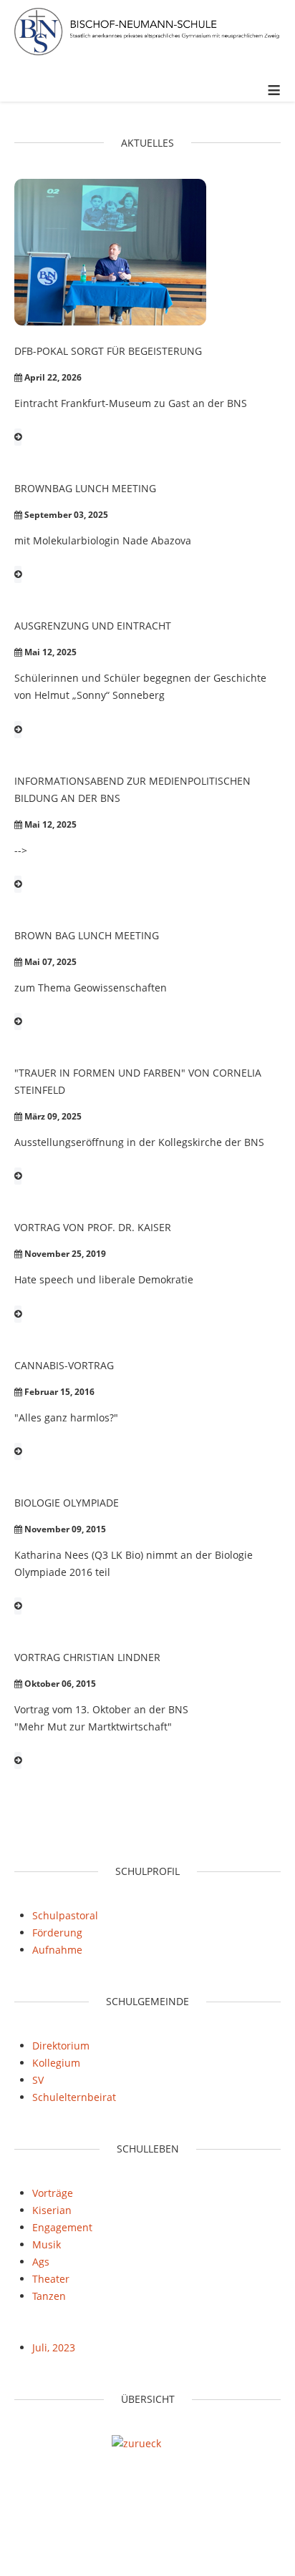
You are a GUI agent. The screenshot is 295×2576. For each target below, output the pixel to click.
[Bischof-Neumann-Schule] (147, 34)
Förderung (57, 1933)
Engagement (62, 2227)
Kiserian (52, 2210)
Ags (41, 2262)
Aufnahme (57, 1950)
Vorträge (53, 2193)
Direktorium (61, 2046)
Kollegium (56, 2063)
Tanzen (49, 2296)
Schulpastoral (65, 1915)
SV (38, 2080)
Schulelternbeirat (74, 2097)
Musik (47, 2244)
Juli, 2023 (54, 2347)
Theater (51, 2279)
